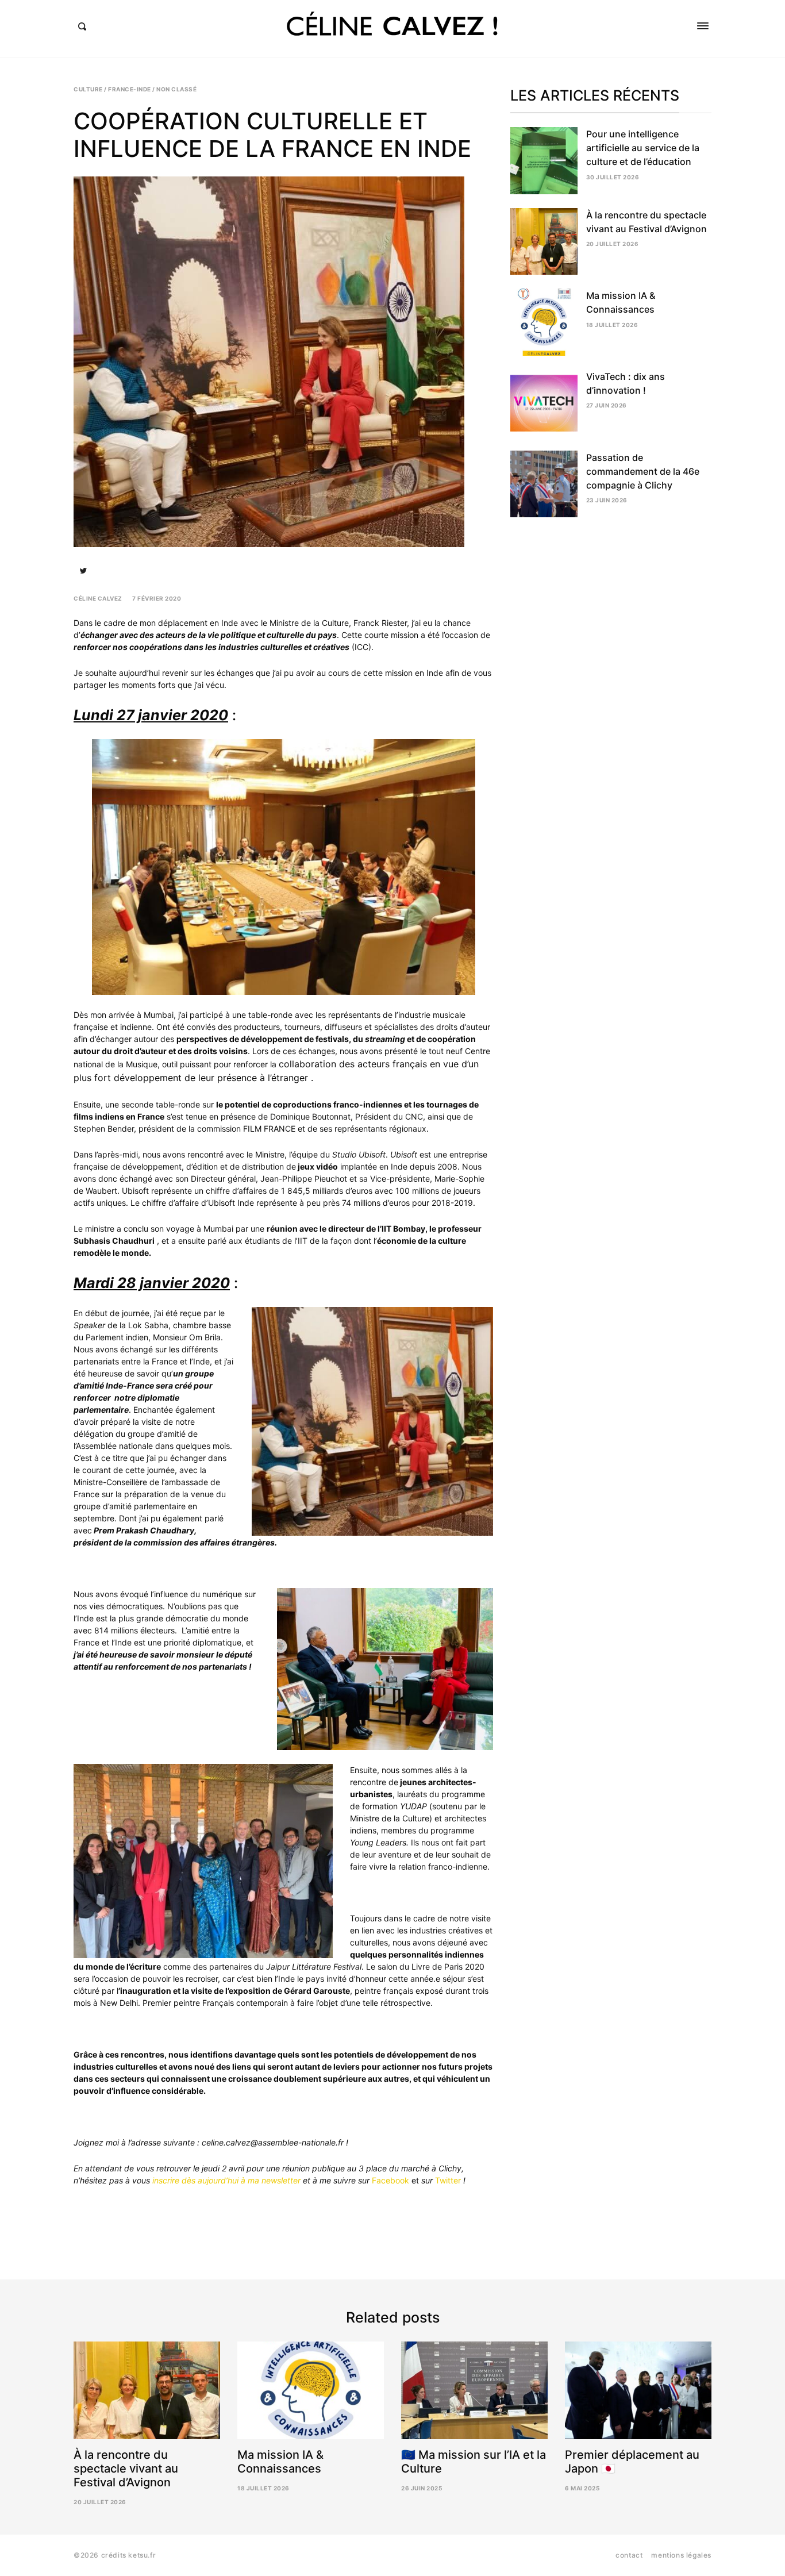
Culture (88, 89)
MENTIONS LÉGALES (681, 2555)
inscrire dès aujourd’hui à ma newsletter (226, 2180)
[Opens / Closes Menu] (703, 26)
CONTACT (629, 2555)
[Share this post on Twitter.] (83, 571)
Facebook (390, 2180)
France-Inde (130, 89)
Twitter (448, 2180)
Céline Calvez (98, 598)
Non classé (176, 89)
